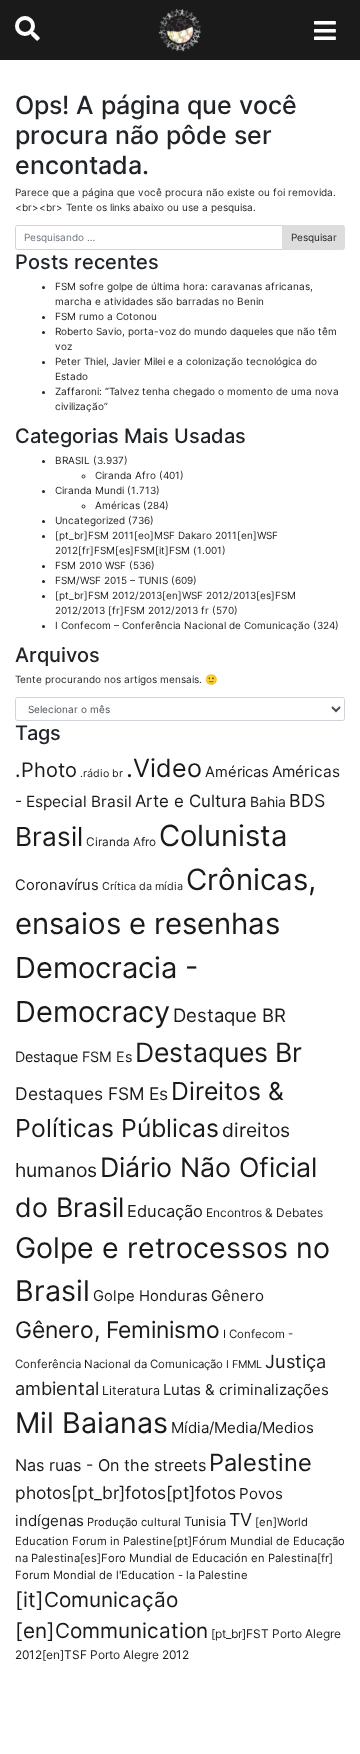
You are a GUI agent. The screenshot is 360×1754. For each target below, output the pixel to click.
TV (240, 1519)
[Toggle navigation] (325, 30)
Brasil (49, 836)
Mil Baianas (91, 1422)
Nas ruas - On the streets (110, 1465)
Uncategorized (90, 520)
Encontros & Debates (264, 1212)
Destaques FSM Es (91, 1093)
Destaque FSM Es (73, 1056)
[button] (27, 29)
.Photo (46, 770)
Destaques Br (218, 1052)
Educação (165, 1211)
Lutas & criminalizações (246, 1389)
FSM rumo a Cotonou (106, 316)
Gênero (237, 1295)
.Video (164, 768)
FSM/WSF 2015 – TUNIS (111, 580)
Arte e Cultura (191, 801)
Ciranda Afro (125, 475)
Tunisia (205, 1521)
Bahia (268, 801)
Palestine (260, 1462)
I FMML (244, 1364)
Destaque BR (229, 1015)
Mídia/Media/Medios (242, 1427)
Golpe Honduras (150, 1296)
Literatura (131, 1390)
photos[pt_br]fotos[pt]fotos (125, 1492)
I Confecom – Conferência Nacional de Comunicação (182, 625)
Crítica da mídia (142, 886)
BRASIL (72, 460)
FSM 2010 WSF (90, 565)
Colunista (223, 835)
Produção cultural (134, 1522)
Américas (117, 505)
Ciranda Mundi (89, 490)
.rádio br (101, 773)
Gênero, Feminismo (117, 1330)
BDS (307, 800)
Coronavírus (57, 885)
